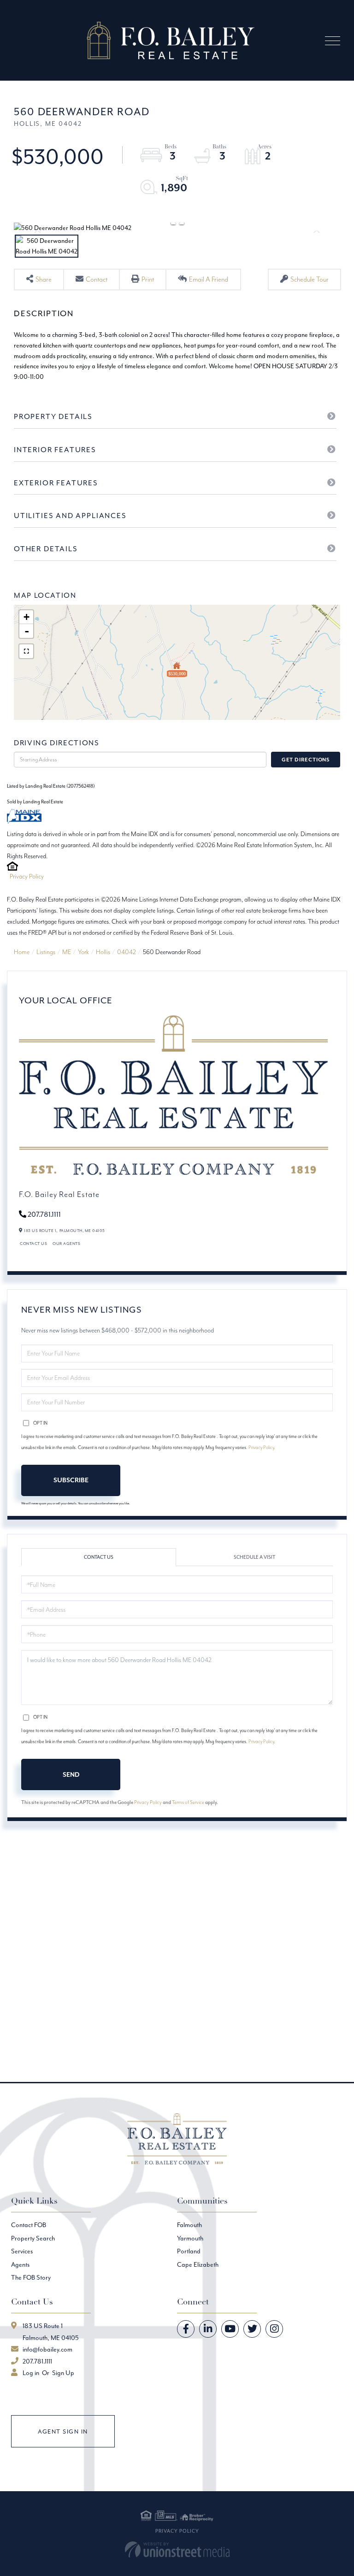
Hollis (103, 952)
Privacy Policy (27, 876)
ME (67, 952)
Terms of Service (188, 1802)
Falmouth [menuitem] (189, 2225)
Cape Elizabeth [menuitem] (198, 2264)
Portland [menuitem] (189, 2251)
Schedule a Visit (254, 1557)
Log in (31, 2373)
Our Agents (66, 1243)
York (83, 952)
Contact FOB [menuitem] (29, 2225)
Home (22, 952)
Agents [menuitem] (20, 2264)
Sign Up (63, 2373)
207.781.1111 (44, 1214)
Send (71, 1774)
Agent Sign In (63, 2432)
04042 (127, 952)
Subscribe (71, 1480)
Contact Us (33, 1243)
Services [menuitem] (22, 2251)
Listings (46, 952)
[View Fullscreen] (26, 651)
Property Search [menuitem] (33, 2238)
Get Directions (306, 760)
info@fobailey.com (47, 2349)
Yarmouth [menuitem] (190, 2238)
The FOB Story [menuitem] (31, 2277)
